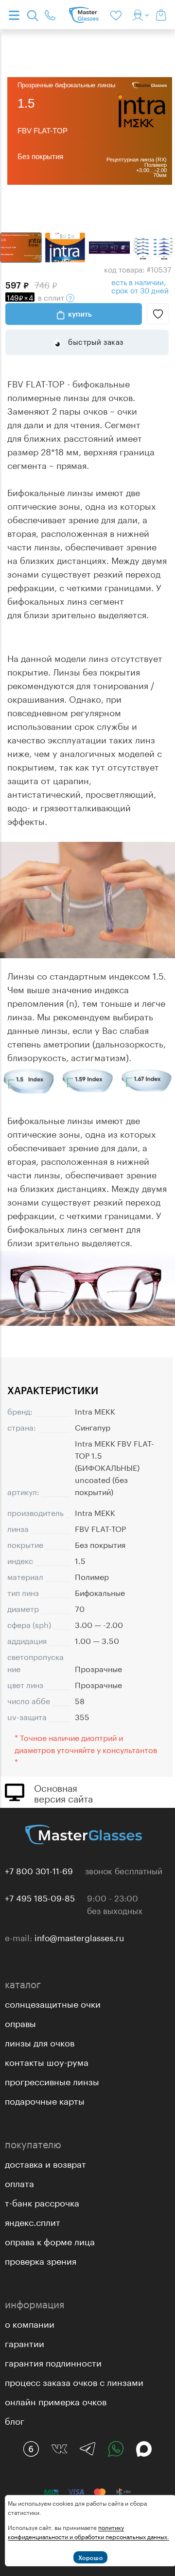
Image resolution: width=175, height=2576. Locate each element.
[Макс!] (144, 2449)
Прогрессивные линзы (52, 2080)
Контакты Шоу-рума (47, 2061)
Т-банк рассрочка (42, 2202)
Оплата (19, 2182)
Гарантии (25, 2342)
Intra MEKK (95, 1410)
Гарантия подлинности (53, 2362)
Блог (15, 2420)
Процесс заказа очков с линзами (74, 2381)
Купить (80, 314)
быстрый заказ (95, 341)
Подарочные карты (45, 2100)
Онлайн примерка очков (56, 2400)
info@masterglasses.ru (79, 1937)
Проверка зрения (41, 2260)
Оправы (20, 2022)
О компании (30, 2323)
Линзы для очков (40, 2042)
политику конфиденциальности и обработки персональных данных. (88, 2531)
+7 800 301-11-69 (39, 1870)
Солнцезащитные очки (53, 2003)
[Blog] (31, 2449)
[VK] (59, 2449)
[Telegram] (87, 2449)
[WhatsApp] (116, 2449)
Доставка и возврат (45, 2163)
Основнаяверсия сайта (63, 1792)
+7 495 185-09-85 (40, 1897)
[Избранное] (118, 15)
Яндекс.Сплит (33, 2221)
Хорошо (91, 2558)
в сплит (36, 297)
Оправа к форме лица (50, 2240)
